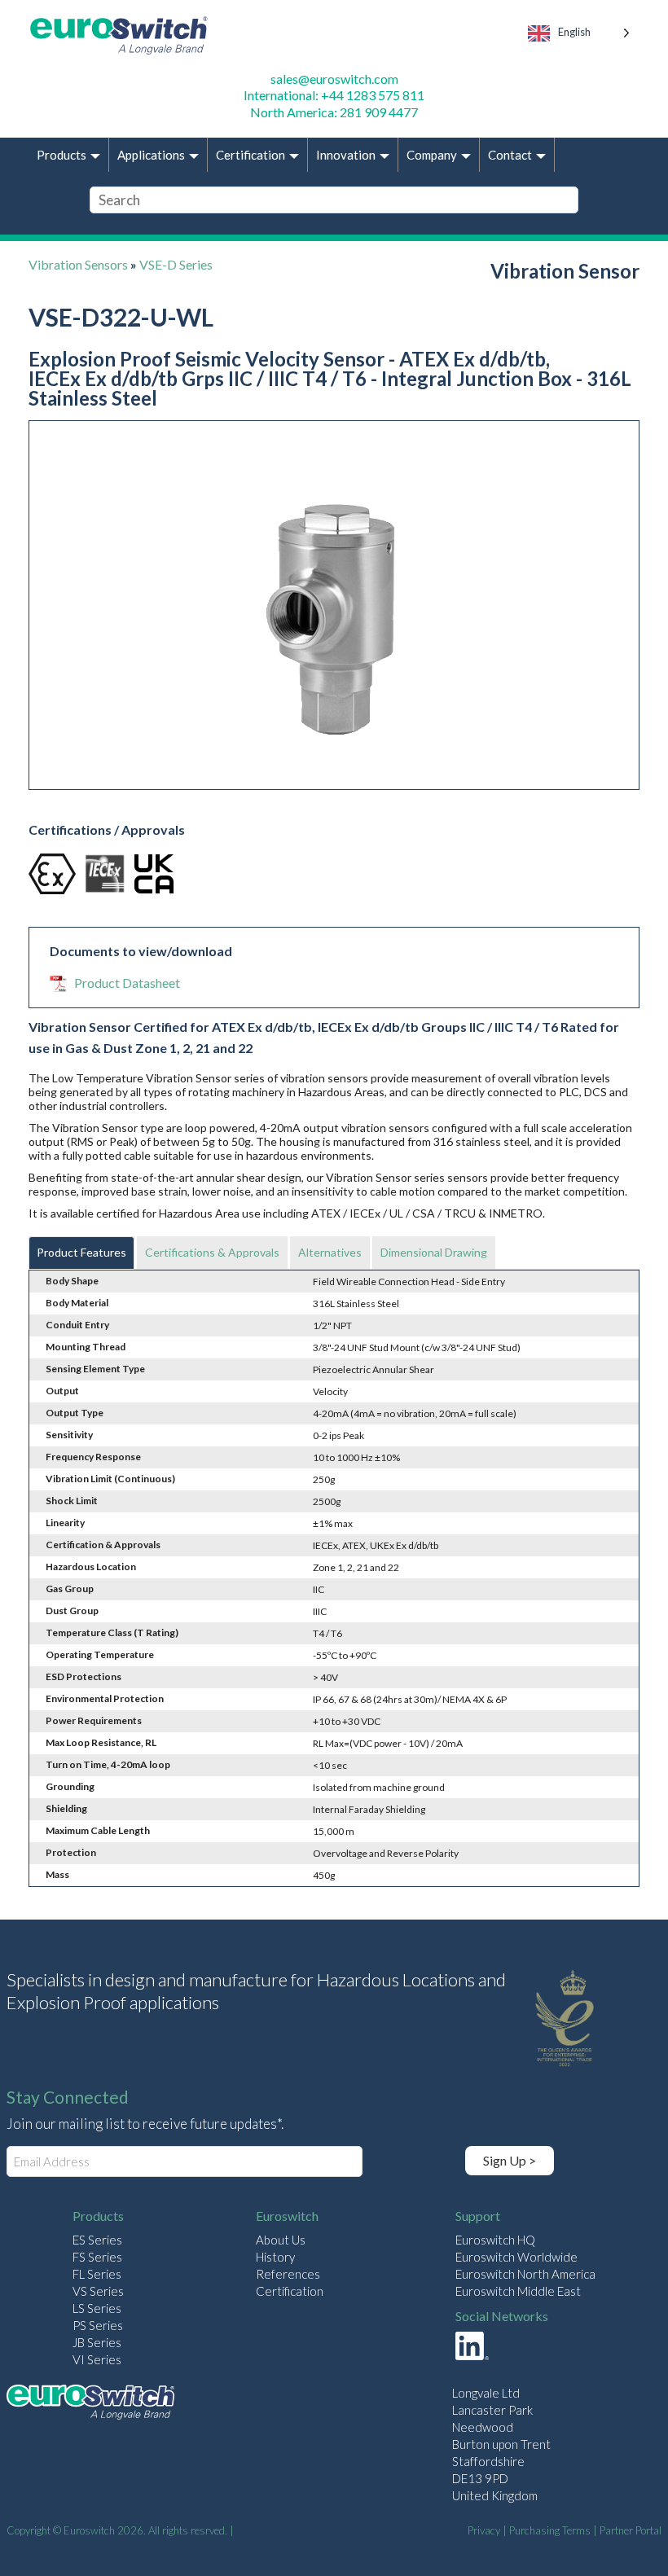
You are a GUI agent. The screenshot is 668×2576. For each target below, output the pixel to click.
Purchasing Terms (550, 2530)
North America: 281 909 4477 (334, 112)
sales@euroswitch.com (334, 79)
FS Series (97, 2257)
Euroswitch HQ (495, 2240)
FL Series (97, 2274)
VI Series (97, 2359)
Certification (290, 2291)
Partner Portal (631, 2530)
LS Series (97, 2308)
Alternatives (330, 1252)
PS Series (98, 2325)
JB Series (97, 2342)
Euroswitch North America (525, 2274)
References (288, 2274)
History (275, 2257)
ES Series (97, 2240)
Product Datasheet (127, 983)
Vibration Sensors (78, 264)
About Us (281, 2240)
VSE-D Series (176, 264)
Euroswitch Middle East (518, 2291)
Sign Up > (510, 2160)
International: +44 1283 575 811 (334, 95)
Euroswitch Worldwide (516, 2257)
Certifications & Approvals (212, 1252)
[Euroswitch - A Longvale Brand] (90, 2405)
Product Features (81, 1252)
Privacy (484, 2530)
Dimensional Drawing (434, 1252)
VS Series (98, 2291)
